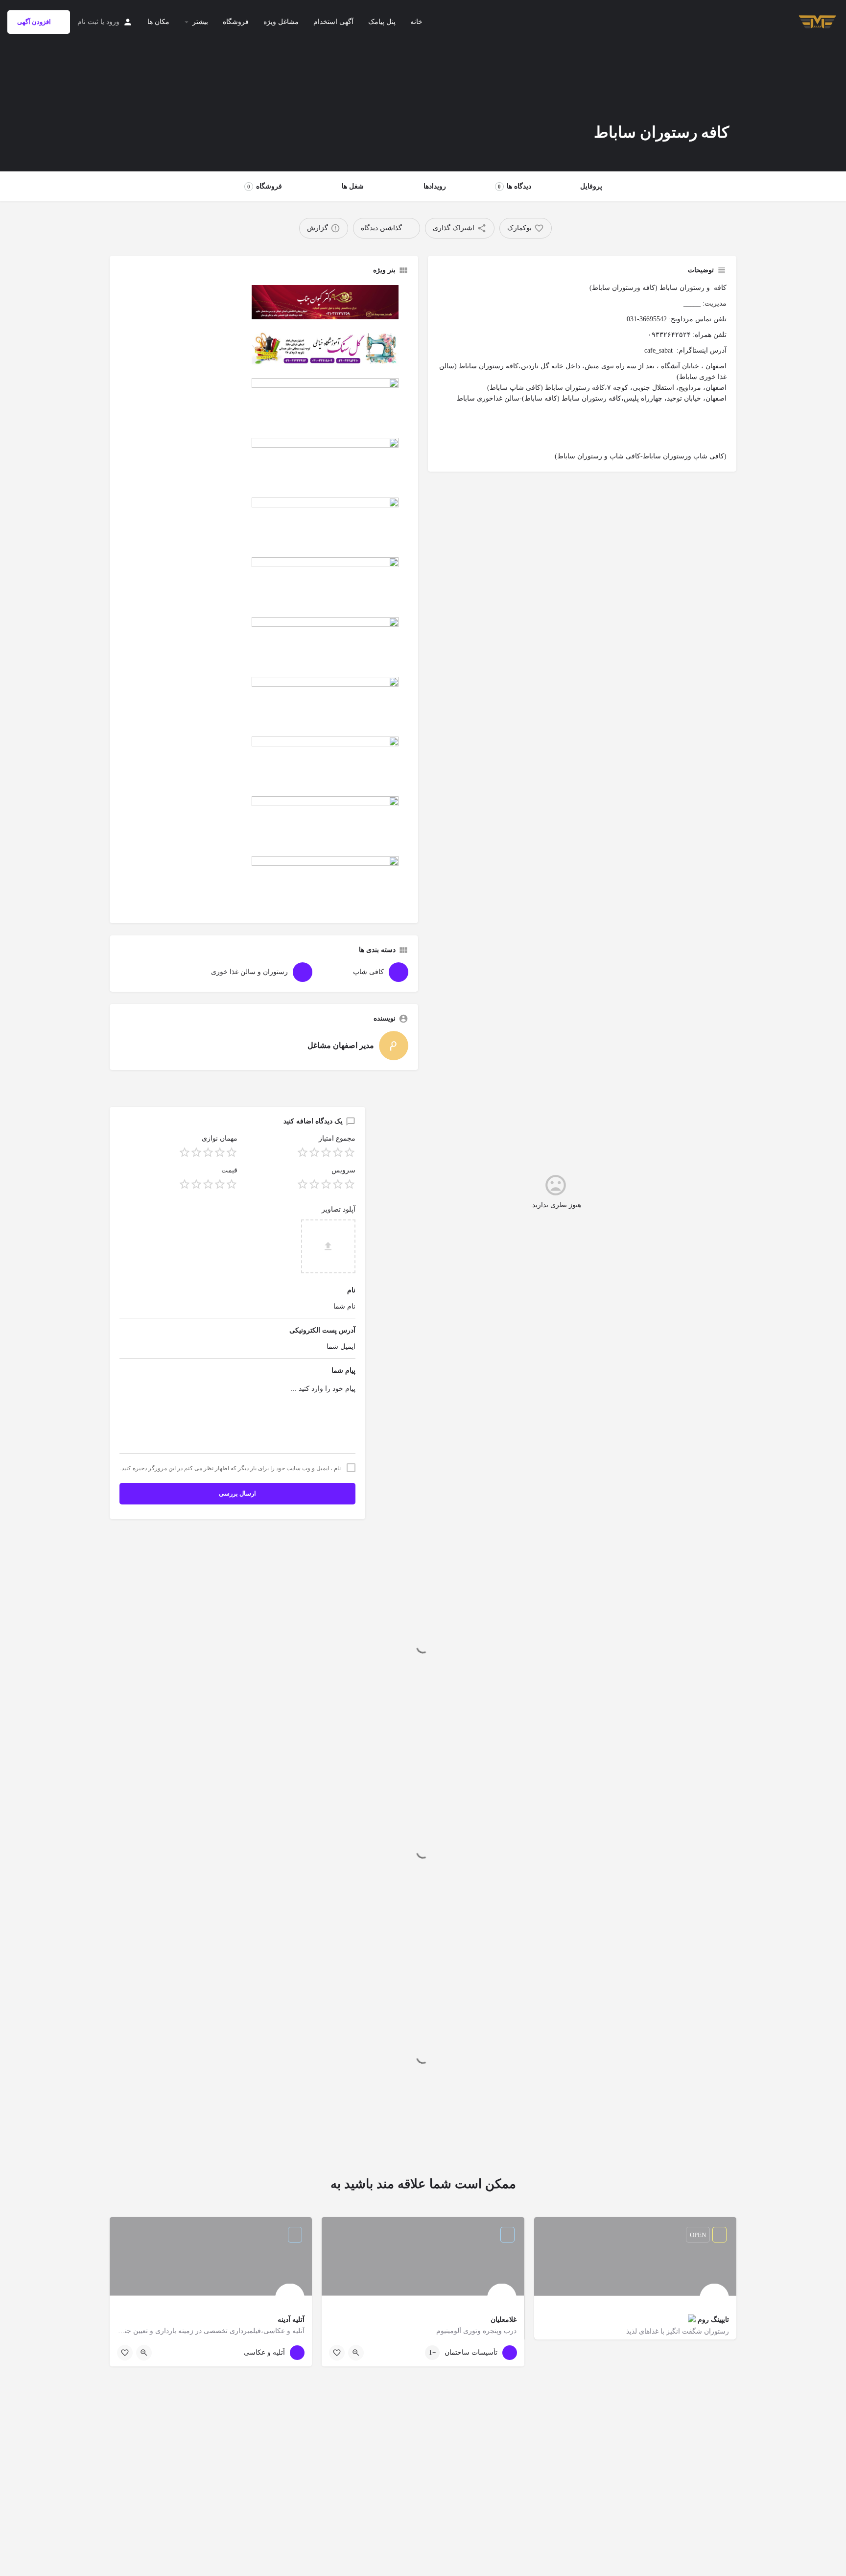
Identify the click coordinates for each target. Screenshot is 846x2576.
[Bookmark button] (337, 2353)
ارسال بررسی (237, 1493)
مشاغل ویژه (281, 22)
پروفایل (591, 186)
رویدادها (435, 186)
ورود (113, 22)
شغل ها (353, 186)
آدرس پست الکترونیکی (322, 1330)
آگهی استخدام (333, 22)
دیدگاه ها (515, 186)
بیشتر (200, 22)
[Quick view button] (356, 2353)
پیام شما (343, 1371)
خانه (416, 22)
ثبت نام (88, 22)
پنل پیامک (382, 22)
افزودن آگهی (34, 22)
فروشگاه (236, 22)
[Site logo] (816, 21)
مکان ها (158, 22)
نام (351, 1290)
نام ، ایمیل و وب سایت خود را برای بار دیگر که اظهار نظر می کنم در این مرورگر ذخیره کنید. (230, 1468)
